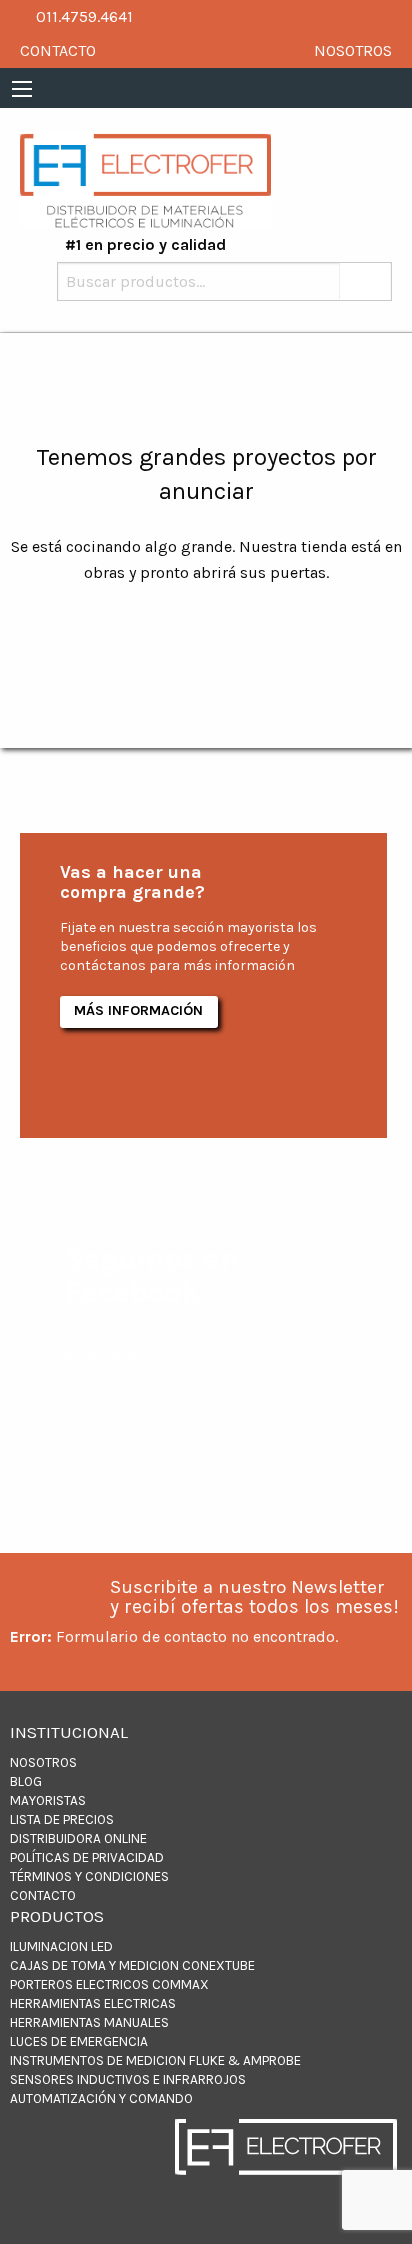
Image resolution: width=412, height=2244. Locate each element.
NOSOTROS (353, 50)
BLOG (26, 1781)
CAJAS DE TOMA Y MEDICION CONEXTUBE (132, 1965)
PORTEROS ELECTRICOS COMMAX (109, 1984)
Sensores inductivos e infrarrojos (128, 2079)
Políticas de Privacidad (87, 1857)
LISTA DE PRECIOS (62, 1819)
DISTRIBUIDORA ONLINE (78, 1838)
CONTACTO (58, 50)
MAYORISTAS (48, 1800)
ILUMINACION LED (61, 1946)
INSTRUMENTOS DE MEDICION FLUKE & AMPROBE (155, 2060)
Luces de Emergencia (79, 2041)
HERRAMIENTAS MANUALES (89, 2022)
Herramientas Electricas (93, 2003)
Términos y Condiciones (89, 1876)
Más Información (138, 1010)
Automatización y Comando (101, 2098)
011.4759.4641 (82, 16)
